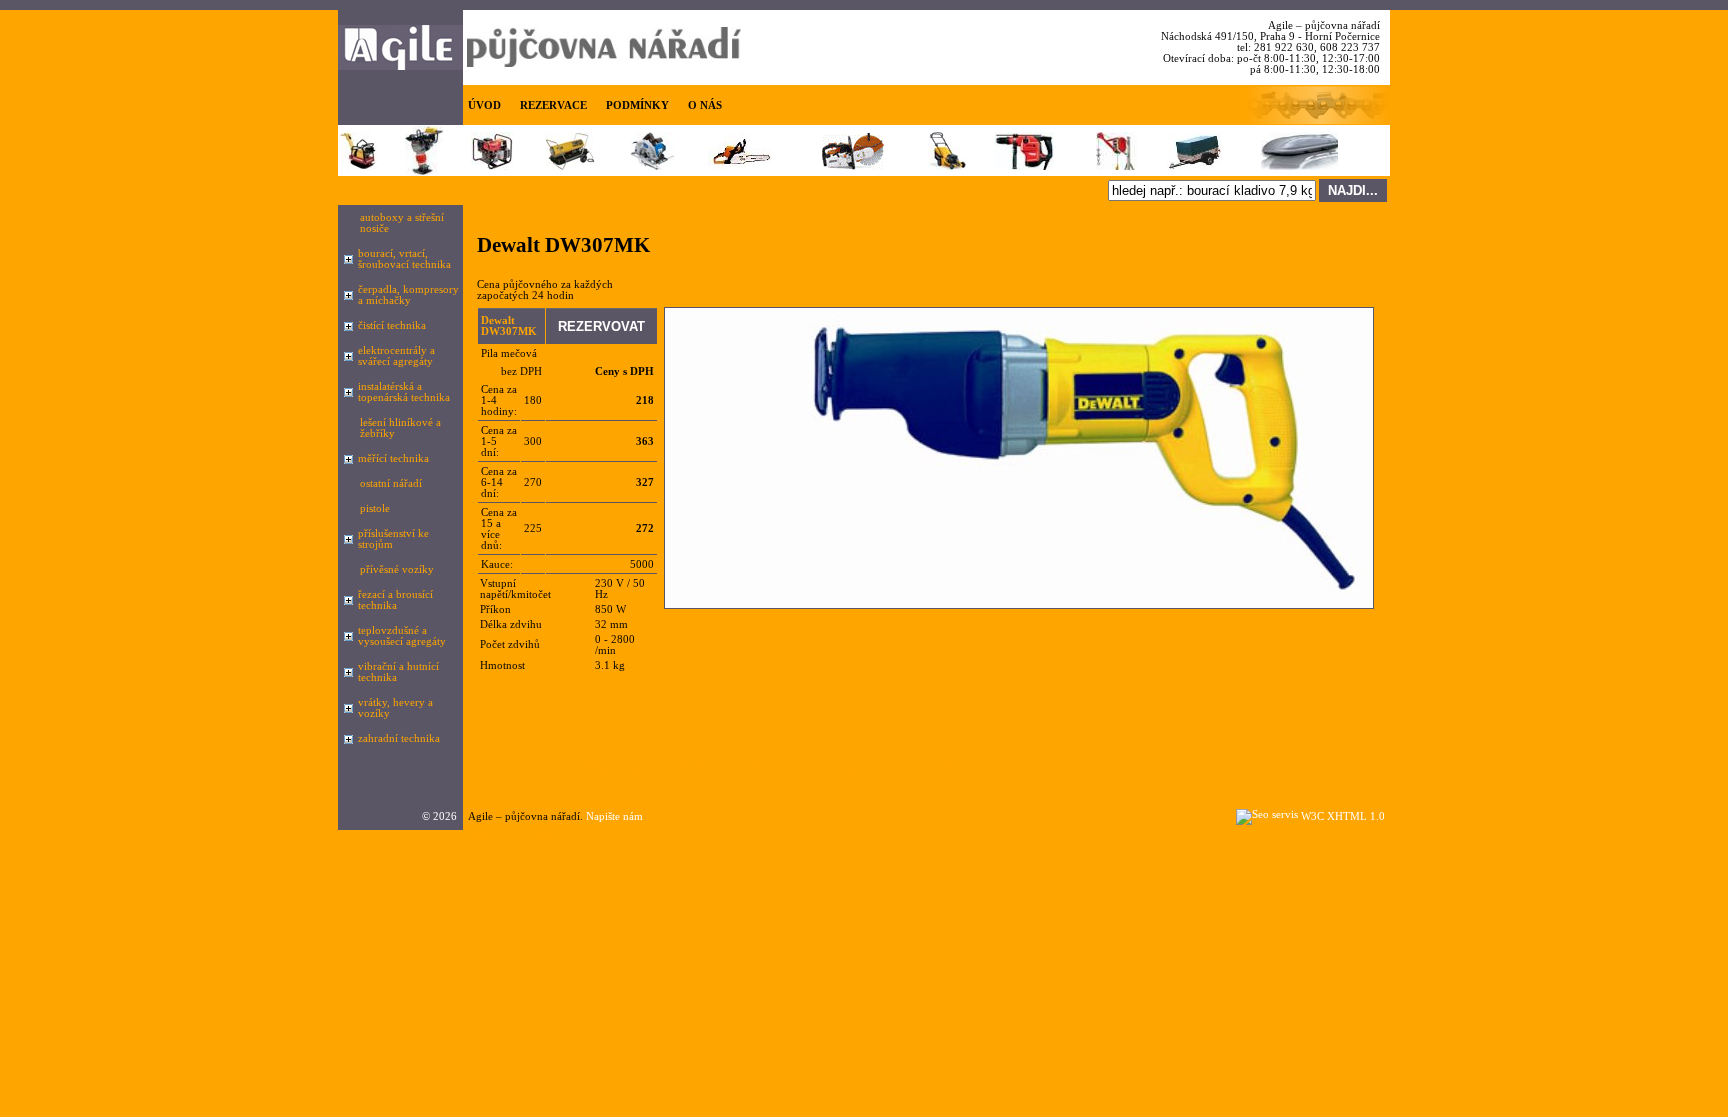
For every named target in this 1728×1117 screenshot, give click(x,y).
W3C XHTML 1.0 (1343, 816)
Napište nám (614, 816)
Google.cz (486, 835)
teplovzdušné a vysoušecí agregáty (402, 636)
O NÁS (705, 105)
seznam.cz (541, 835)
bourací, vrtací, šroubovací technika (404, 259)
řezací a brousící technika (395, 600)
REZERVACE (553, 105)
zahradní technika (399, 738)
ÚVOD (484, 105)
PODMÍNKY (637, 105)
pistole (375, 508)
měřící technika (393, 458)
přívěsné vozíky (397, 569)
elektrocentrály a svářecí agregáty (396, 356)
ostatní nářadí (391, 483)
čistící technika (392, 325)
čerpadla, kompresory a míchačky (408, 295)
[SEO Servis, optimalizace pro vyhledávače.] (1267, 814)
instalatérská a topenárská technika (404, 392)
